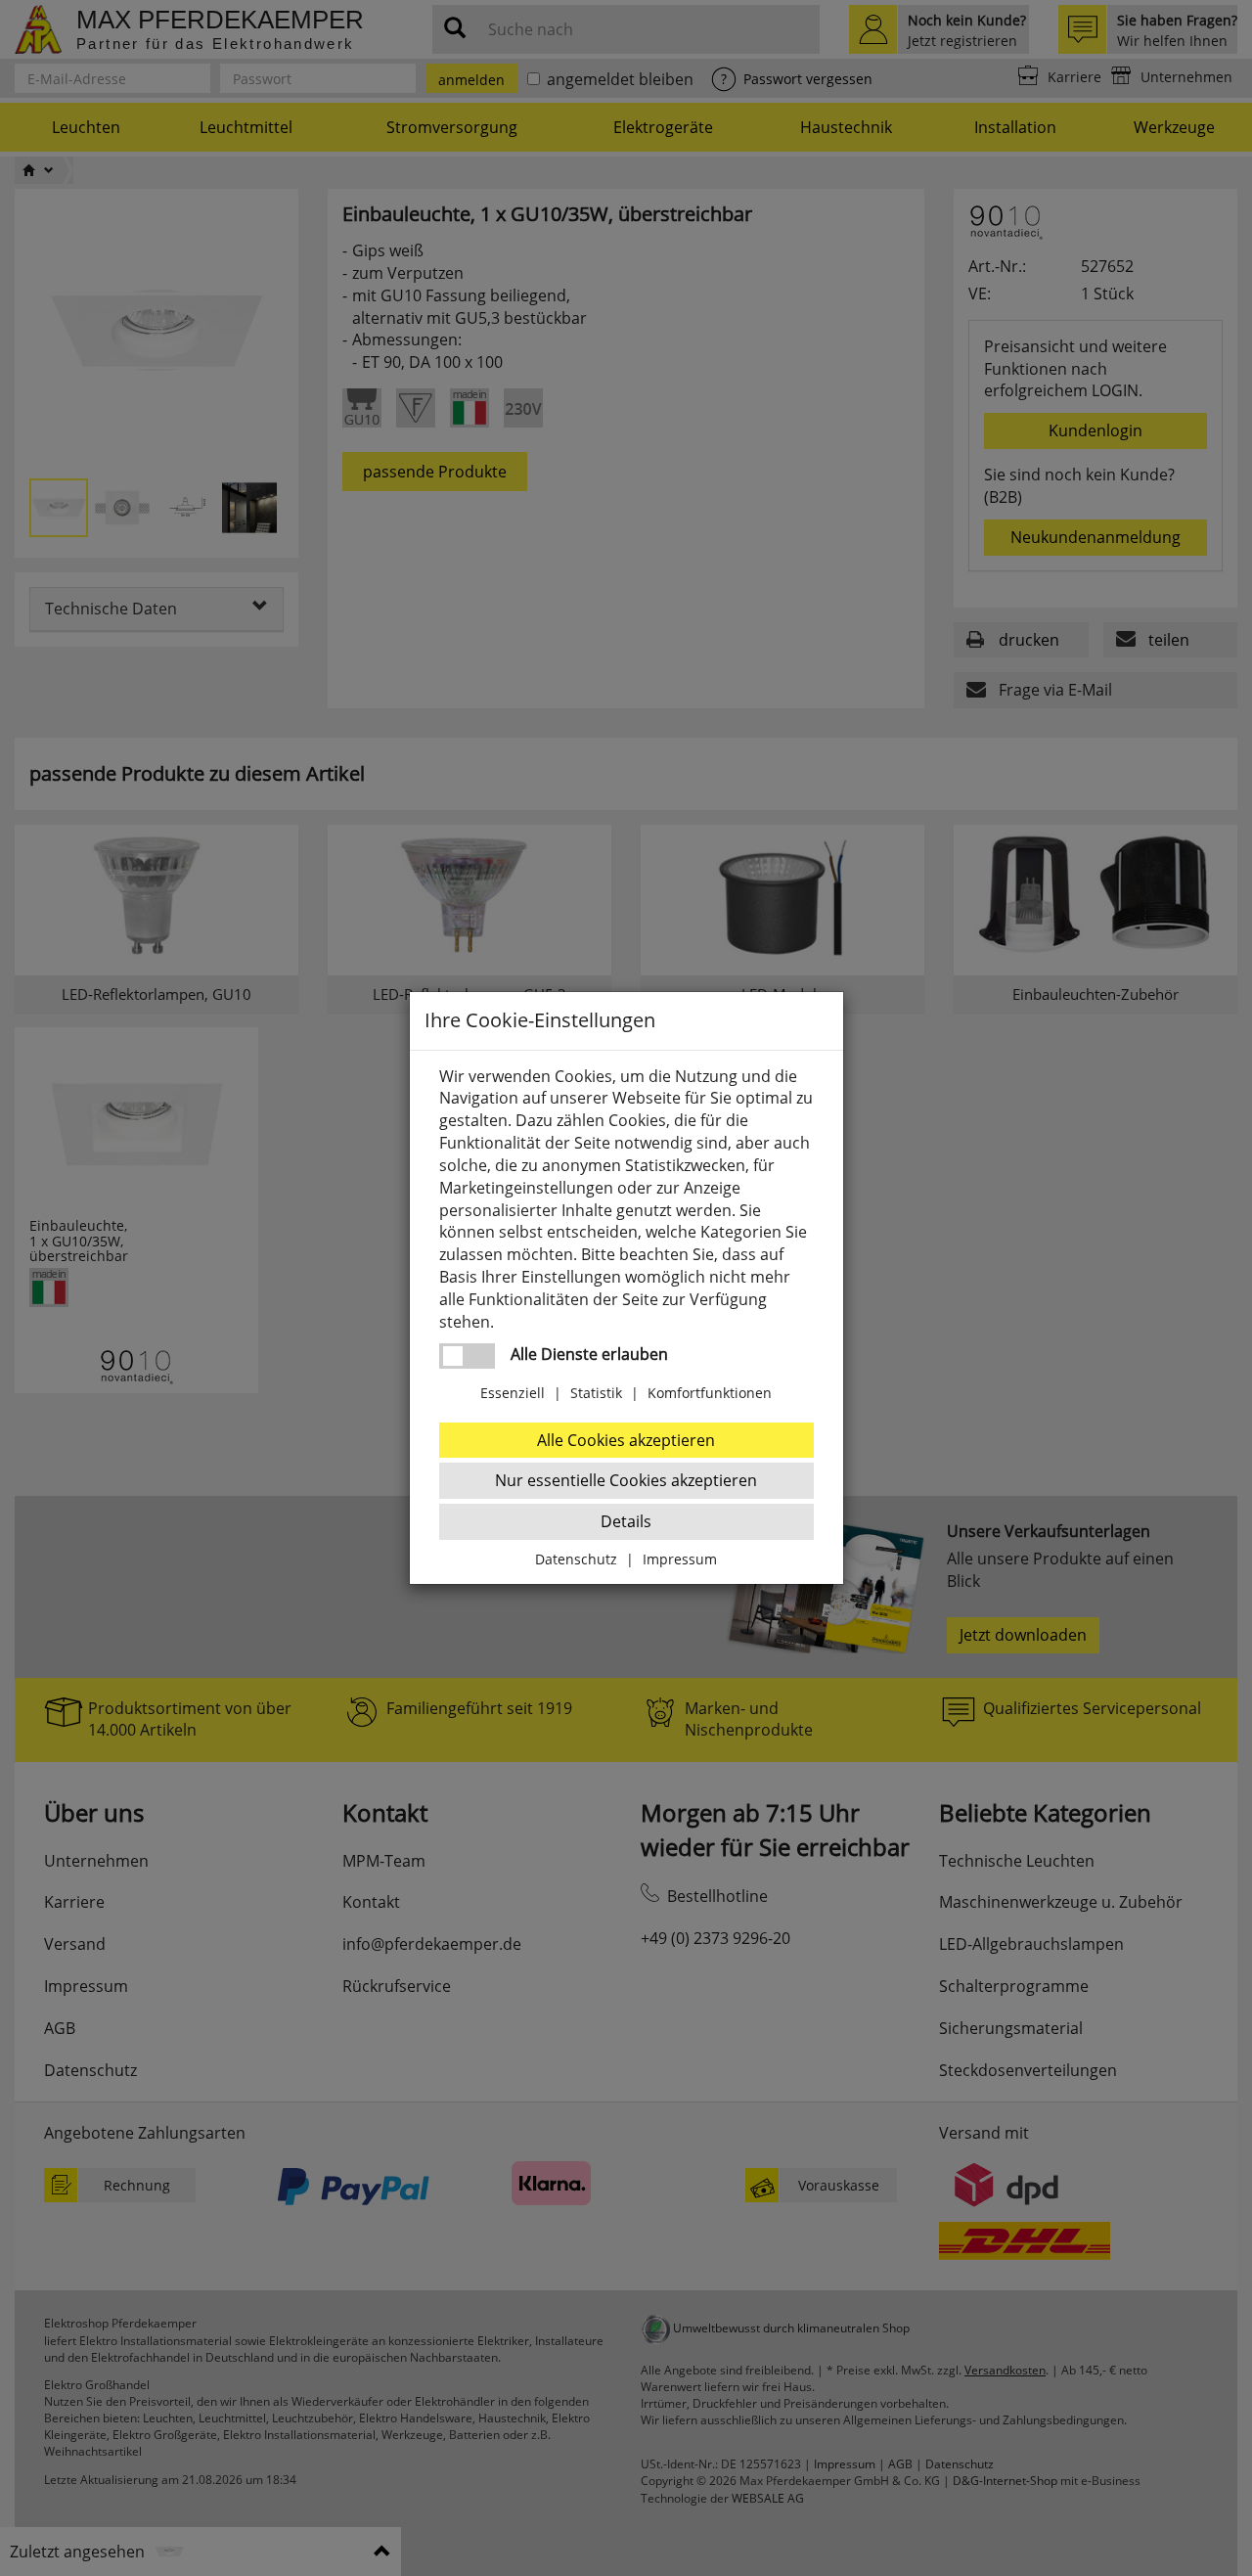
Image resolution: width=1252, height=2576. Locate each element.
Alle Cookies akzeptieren (626, 1440)
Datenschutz (576, 1559)
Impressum (680, 1559)
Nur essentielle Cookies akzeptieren (626, 1480)
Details (626, 1521)
